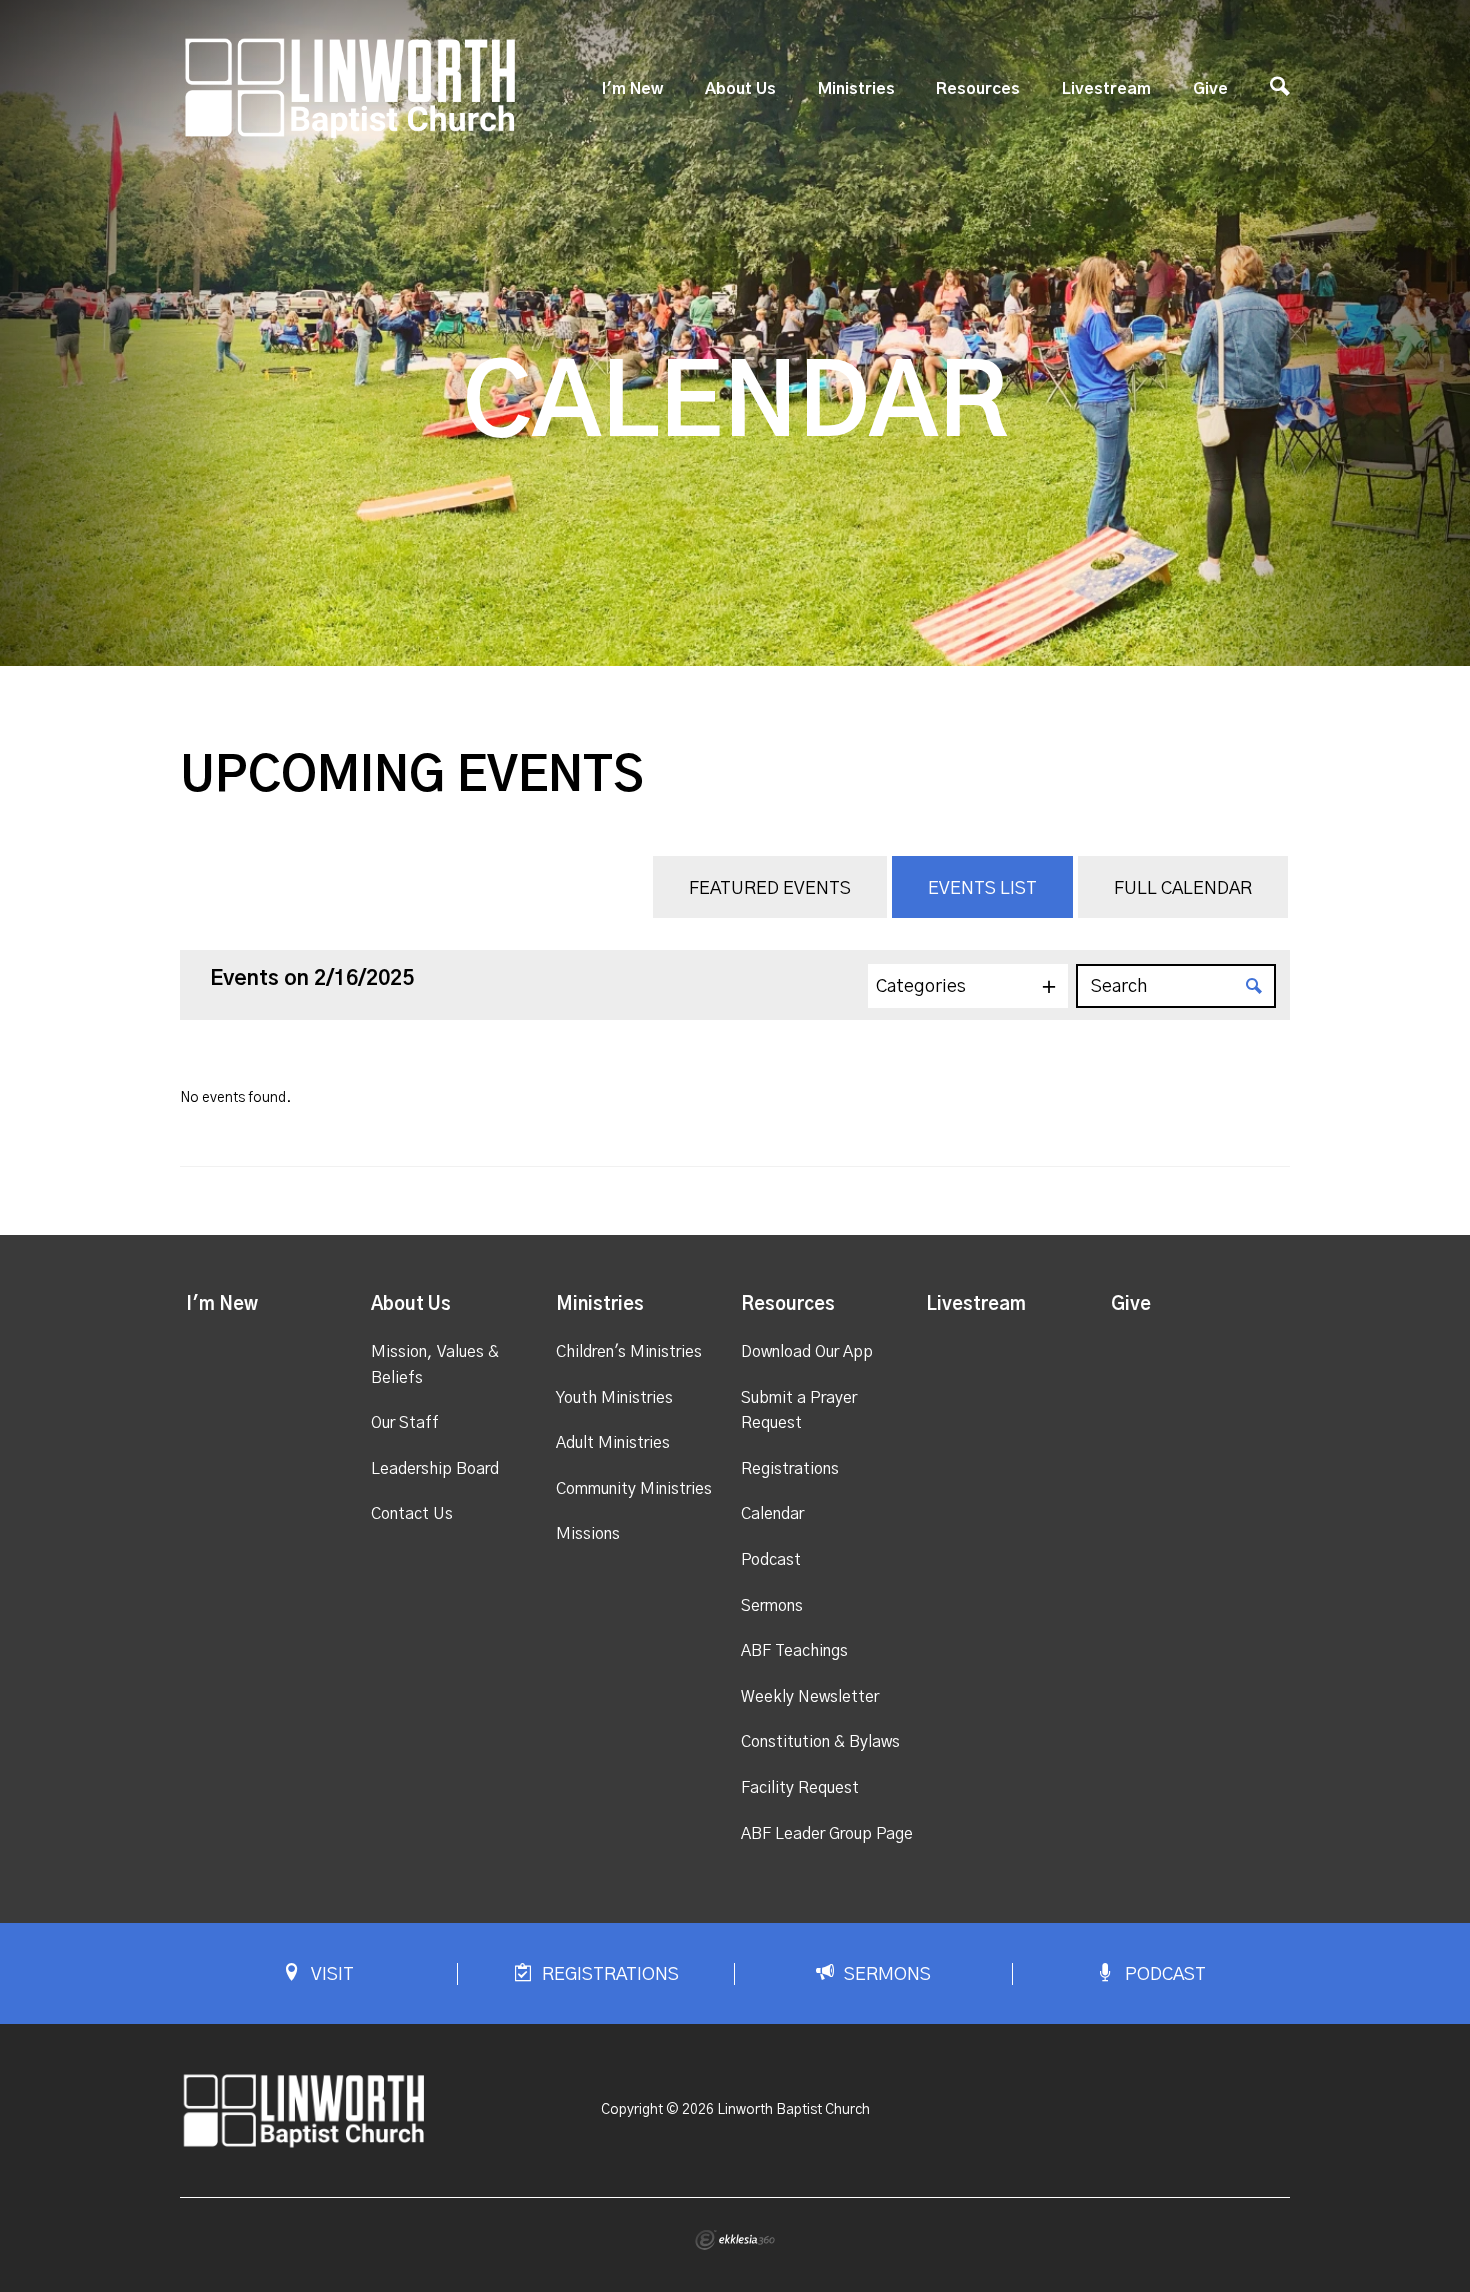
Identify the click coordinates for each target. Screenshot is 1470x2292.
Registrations (790, 1469)
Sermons (772, 1606)
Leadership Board (435, 1469)
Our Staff (405, 1423)
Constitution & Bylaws (820, 1742)
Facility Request (800, 1788)
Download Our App (807, 1352)
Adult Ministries (613, 1443)
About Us (740, 89)
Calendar (772, 1514)
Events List (982, 889)
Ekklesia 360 (735, 2240)
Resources (978, 89)
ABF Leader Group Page (827, 1834)
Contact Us (412, 1514)
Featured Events (770, 889)
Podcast (771, 1560)
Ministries (856, 89)
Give (1210, 89)
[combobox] (968, 986)
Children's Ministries (629, 1352)
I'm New (632, 89)
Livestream (1106, 89)
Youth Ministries (614, 1398)
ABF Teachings (794, 1651)
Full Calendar (1183, 889)
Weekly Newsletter (810, 1697)
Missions (588, 1534)
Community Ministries (634, 1489)
